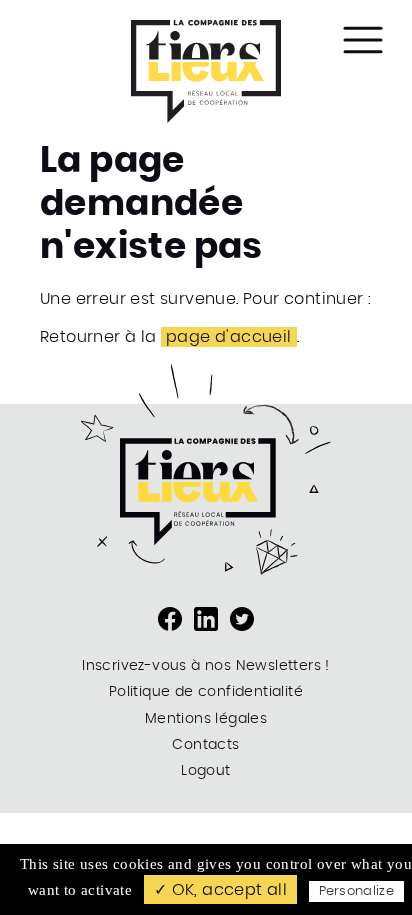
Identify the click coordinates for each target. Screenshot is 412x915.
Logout (205, 771)
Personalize (357, 891)
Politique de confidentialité (206, 692)
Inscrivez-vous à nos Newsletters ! (206, 666)
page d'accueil (229, 337)
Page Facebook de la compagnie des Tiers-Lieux (170, 619)
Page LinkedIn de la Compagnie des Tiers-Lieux (206, 619)
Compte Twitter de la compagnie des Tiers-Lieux (242, 619)
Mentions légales (206, 719)
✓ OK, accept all (220, 890)
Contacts (205, 745)
